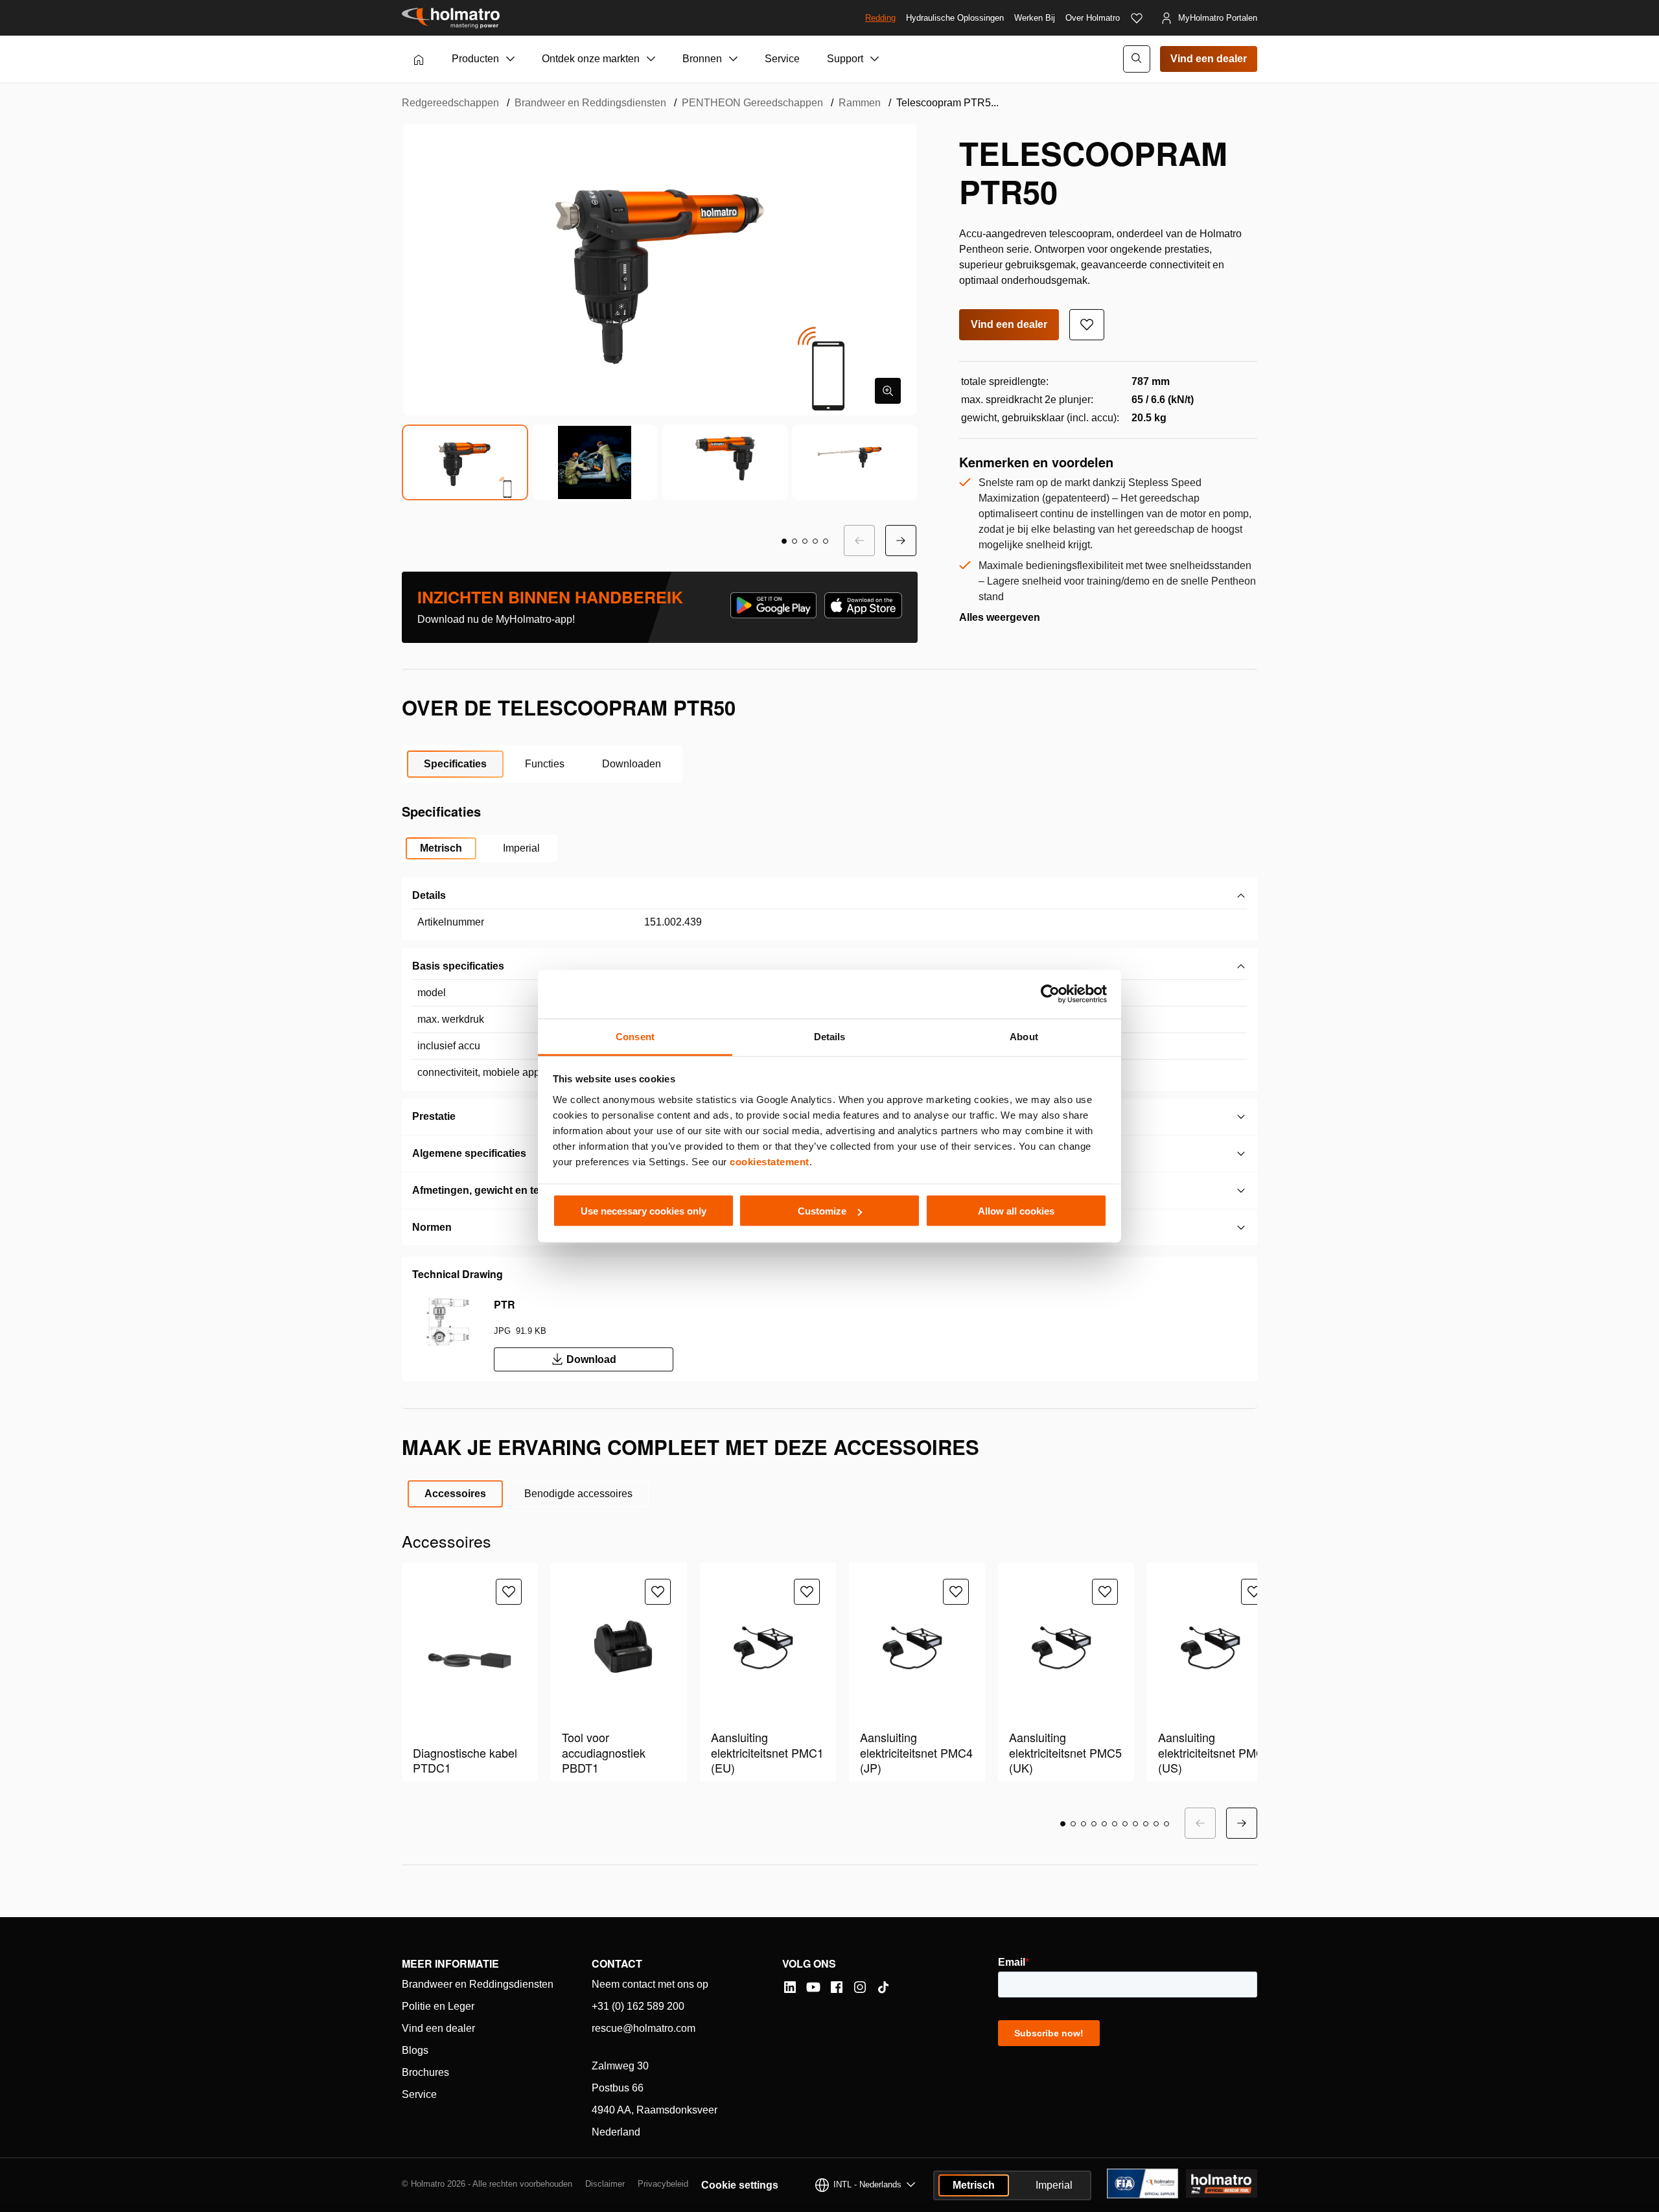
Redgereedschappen (450, 103)
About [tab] (1024, 1036)
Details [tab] (830, 1036)
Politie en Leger (438, 2006)
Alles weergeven (1000, 617)
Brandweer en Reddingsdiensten (590, 103)
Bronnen (702, 59)
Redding (880, 18)
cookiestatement (770, 1161)
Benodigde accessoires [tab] (578, 1494)
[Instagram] (860, 1987)
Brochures (425, 2072)
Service (782, 59)
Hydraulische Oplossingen (955, 18)
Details (429, 895)
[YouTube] (813, 1987)
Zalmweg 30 (620, 2066)
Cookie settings (740, 2185)
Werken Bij (1035, 18)
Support (845, 59)
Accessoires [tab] (455, 1494)
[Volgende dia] (901, 541)
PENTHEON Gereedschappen (752, 103)
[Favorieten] (1137, 18)
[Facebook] (837, 1987)
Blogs (415, 2050)
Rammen (860, 103)
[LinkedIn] (790, 1987)
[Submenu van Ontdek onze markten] (651, 59)
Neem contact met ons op (650, 1984)
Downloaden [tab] (632, 764)
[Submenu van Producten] (511, 59)
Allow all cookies (1016, 1211)
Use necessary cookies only (644, 1211)
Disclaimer (605, 2184)
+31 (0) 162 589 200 (638, 2006)
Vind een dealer (1209, 59)
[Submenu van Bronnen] (734, 59)
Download (591, 1359)
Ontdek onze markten (591, 59)
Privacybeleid (663, 2184)
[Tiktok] (883, 1987)
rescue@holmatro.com (644, 2028)
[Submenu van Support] (875, 59)
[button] (784, 541)
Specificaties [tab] (455, 764)
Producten (475, 59)
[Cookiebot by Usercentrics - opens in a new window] (1050, 994)
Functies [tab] (545, 764)
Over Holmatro (1093, 18)
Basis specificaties (458, 966)
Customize (822, 1211)
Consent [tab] (635, 1036)
